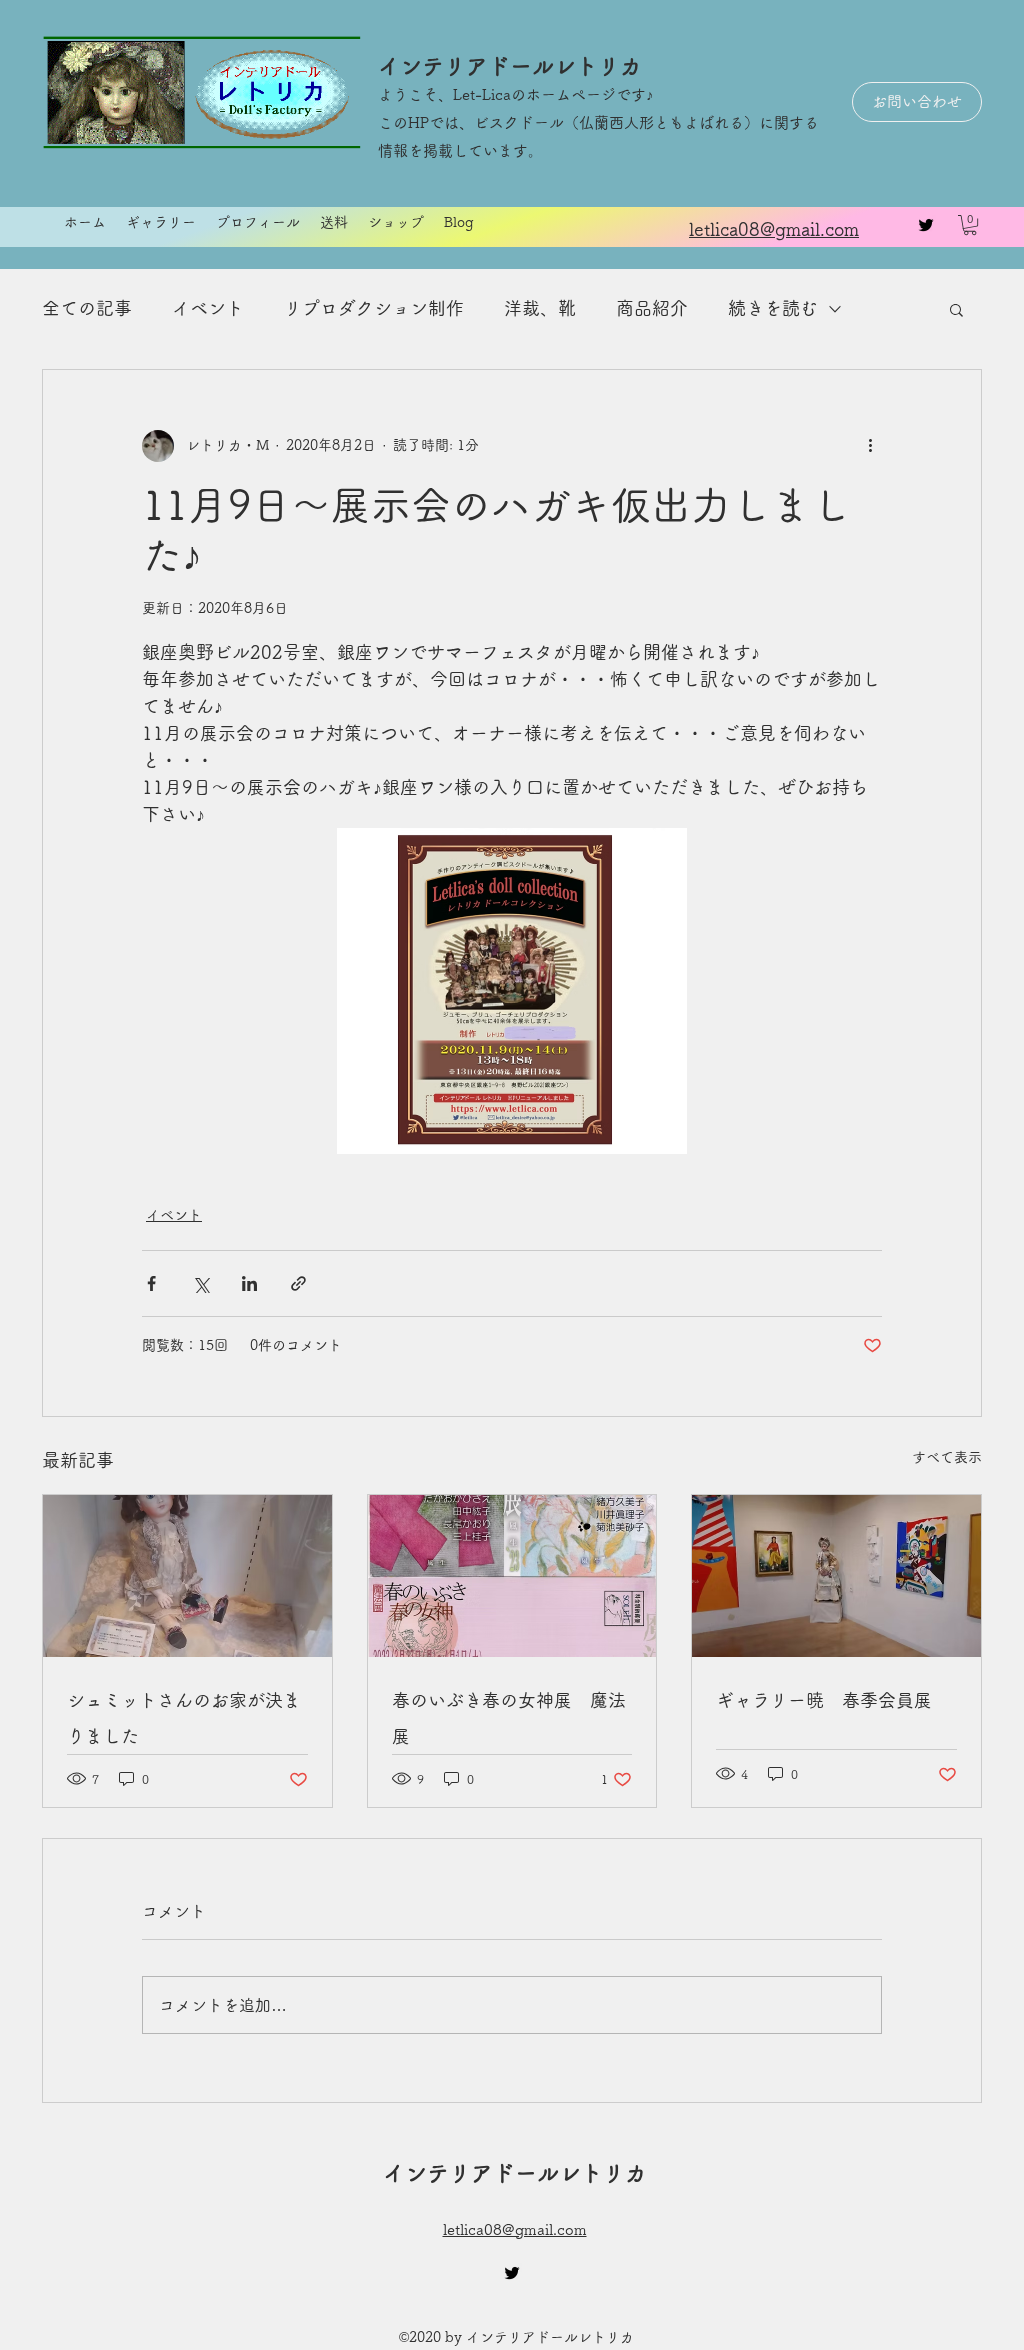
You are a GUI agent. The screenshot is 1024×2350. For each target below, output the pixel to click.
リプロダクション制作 (374, 308)
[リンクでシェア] (298, 1283)
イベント (208, 308)
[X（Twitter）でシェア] (200, 1283)
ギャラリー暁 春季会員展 (824, 1700)
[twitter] (926, 225)
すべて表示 (947, 1457)
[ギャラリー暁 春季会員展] (836, 1576)
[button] (970, 225)
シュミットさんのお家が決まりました (184, 1718)
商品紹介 (652, 308)
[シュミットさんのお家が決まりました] (187, 1576)
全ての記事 (87, 308)
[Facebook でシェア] (151, 1283)
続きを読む (773, 308)
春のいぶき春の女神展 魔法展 (509, 1718)
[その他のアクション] (870, 446)
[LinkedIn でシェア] (249, 1283)
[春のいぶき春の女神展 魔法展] (512, 1576)
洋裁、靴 (540, 308)
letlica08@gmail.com (515, 2229)
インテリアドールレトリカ (510, 66)
